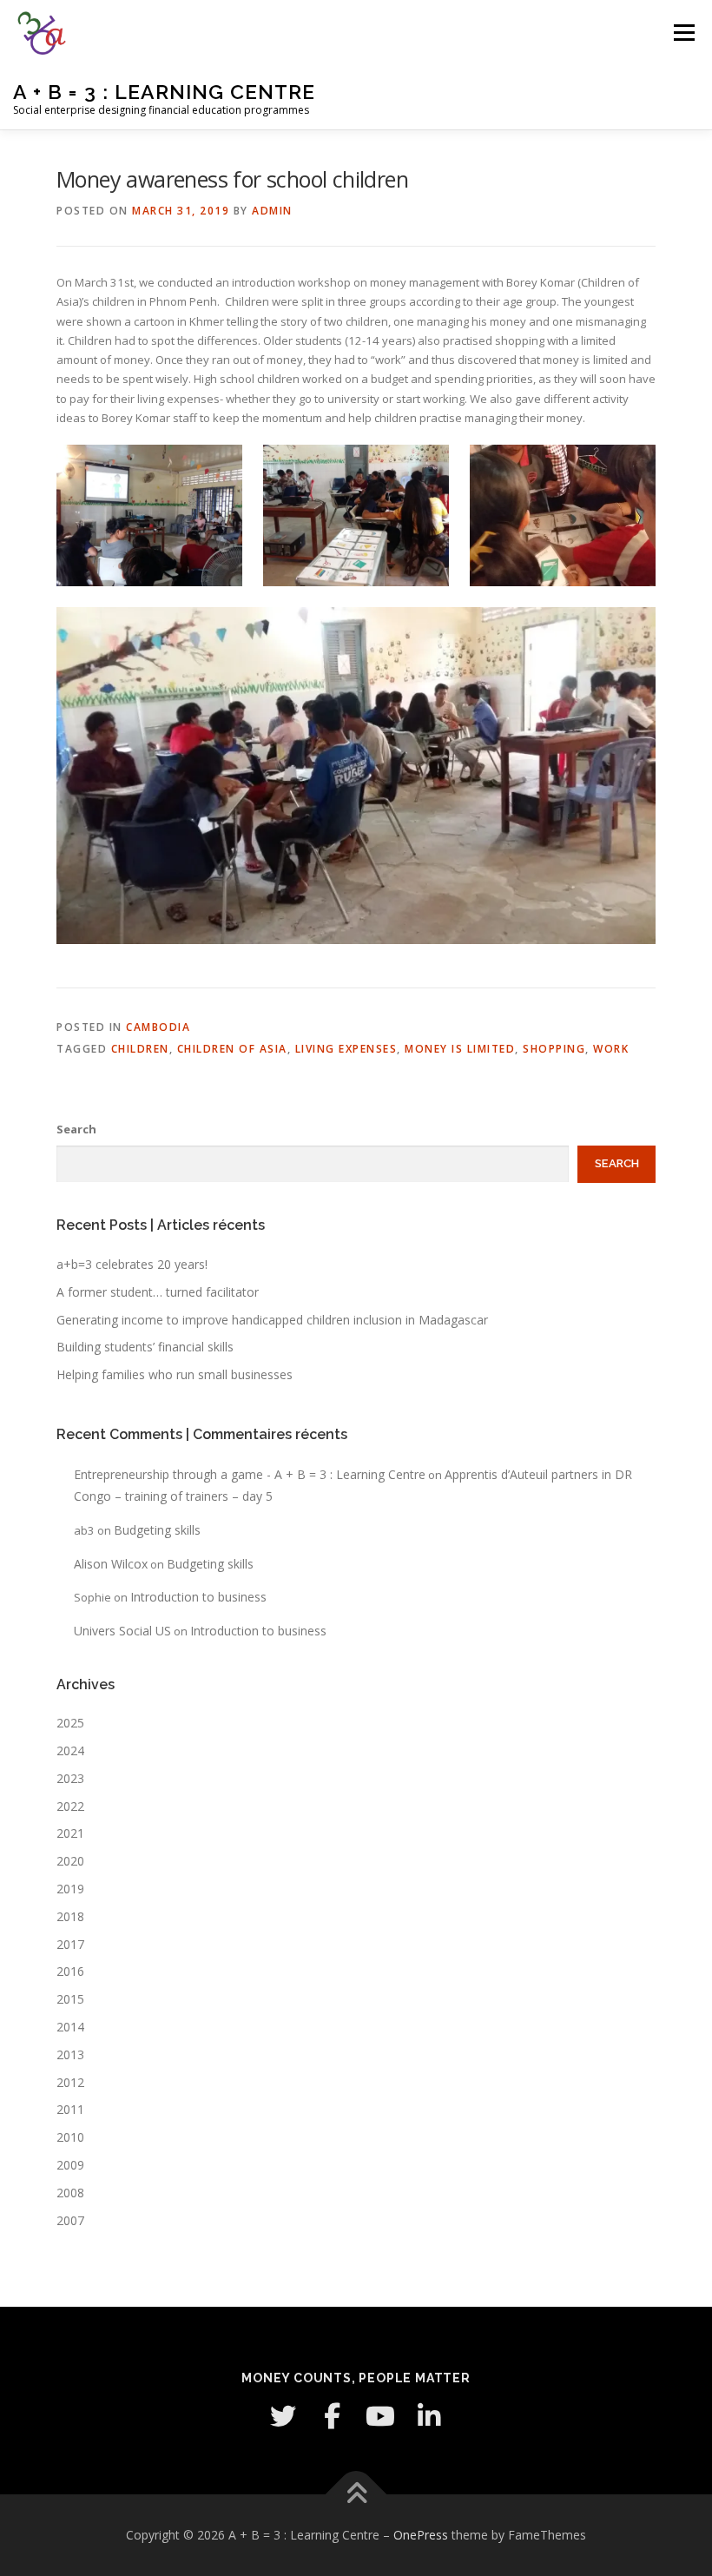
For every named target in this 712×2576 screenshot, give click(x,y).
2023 (70, 1778)
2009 (70, 2165)
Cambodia (158, 1027)
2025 (70, 1723)
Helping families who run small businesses (175, 1374)
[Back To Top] (356, 2495)
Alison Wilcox (111, 1564)
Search (76, 1129)
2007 (70, 2220)
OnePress (421, 2535)
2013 (70, 2054)
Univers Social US (122, 1631)
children (140, 1049)
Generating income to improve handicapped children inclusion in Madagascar (272, 1320)
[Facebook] (332, 2416)
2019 (70, 1889)
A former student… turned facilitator (158, 1292)
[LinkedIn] (429, 2416)
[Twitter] (283, 2416)
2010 (70, 2137)
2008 (70, 2193)
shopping (554, 1049)
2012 (70, 2082)
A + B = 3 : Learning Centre (164, 92)
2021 (70, 1833)
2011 (70, 2109)
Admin (272, 211)
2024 (70, 1750)
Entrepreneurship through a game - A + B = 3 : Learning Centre (250, 1474)
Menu (684, 32)
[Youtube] (380, 2416)
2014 (70, 2027)
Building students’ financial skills (145, 1347)
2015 (70, 1999)
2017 (70, 1944)
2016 (70, 1971)
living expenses (346, 1049)
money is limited (460, 1049)
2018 (70, 1916)
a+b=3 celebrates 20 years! (132, 1264)
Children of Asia (232, 1049)
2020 (70, 1861)
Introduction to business (198, 1597)
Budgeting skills (157, 1530)
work (611, 1049)
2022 (70, 1806)
